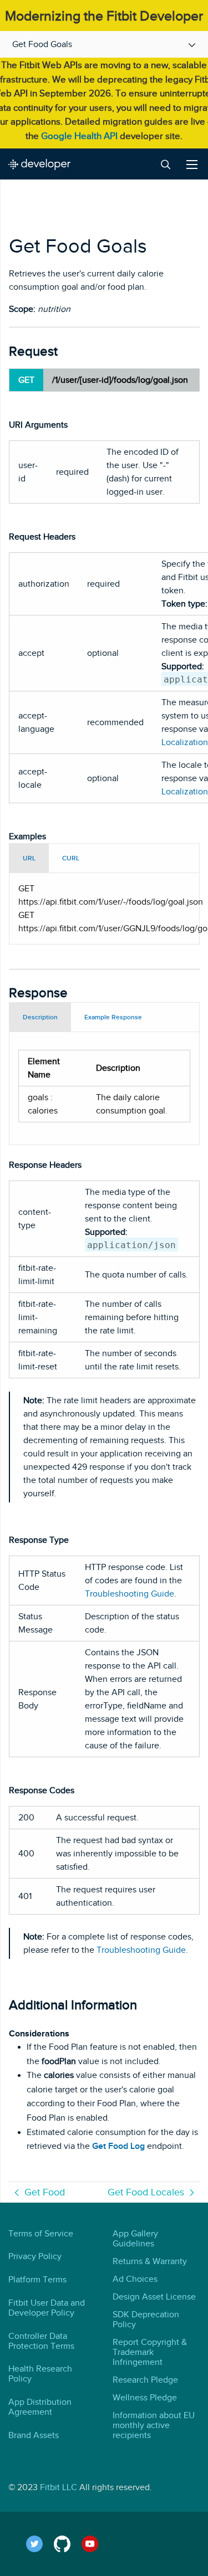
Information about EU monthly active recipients (154, 2425)
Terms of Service (41, 2234)
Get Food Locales (146, 2192)
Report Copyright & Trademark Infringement (150, 2352)
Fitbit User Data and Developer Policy (47, 2308)
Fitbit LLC (59, 2487)
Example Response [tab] (113, 1017)
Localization (185, 742)
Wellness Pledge (145, 2398)
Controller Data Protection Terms (41, 2341)
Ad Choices (135, 2279)
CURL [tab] (71, 858)
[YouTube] (96, 2544)
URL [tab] (29, 858)
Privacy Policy (35, 2256)
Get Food (45, 2192)
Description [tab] (40, 1017)
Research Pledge (145, 2380)
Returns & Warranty (150, 2261)
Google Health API (79, 136)
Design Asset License (154, 2297)
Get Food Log (118, 2146)
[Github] (68, 2544)
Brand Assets (34, 2435)
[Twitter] (40, 2544)
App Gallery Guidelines (135, 2239)
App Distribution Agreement (40, 2407)
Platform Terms (37, 2280)
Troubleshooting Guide (130, 1594)
